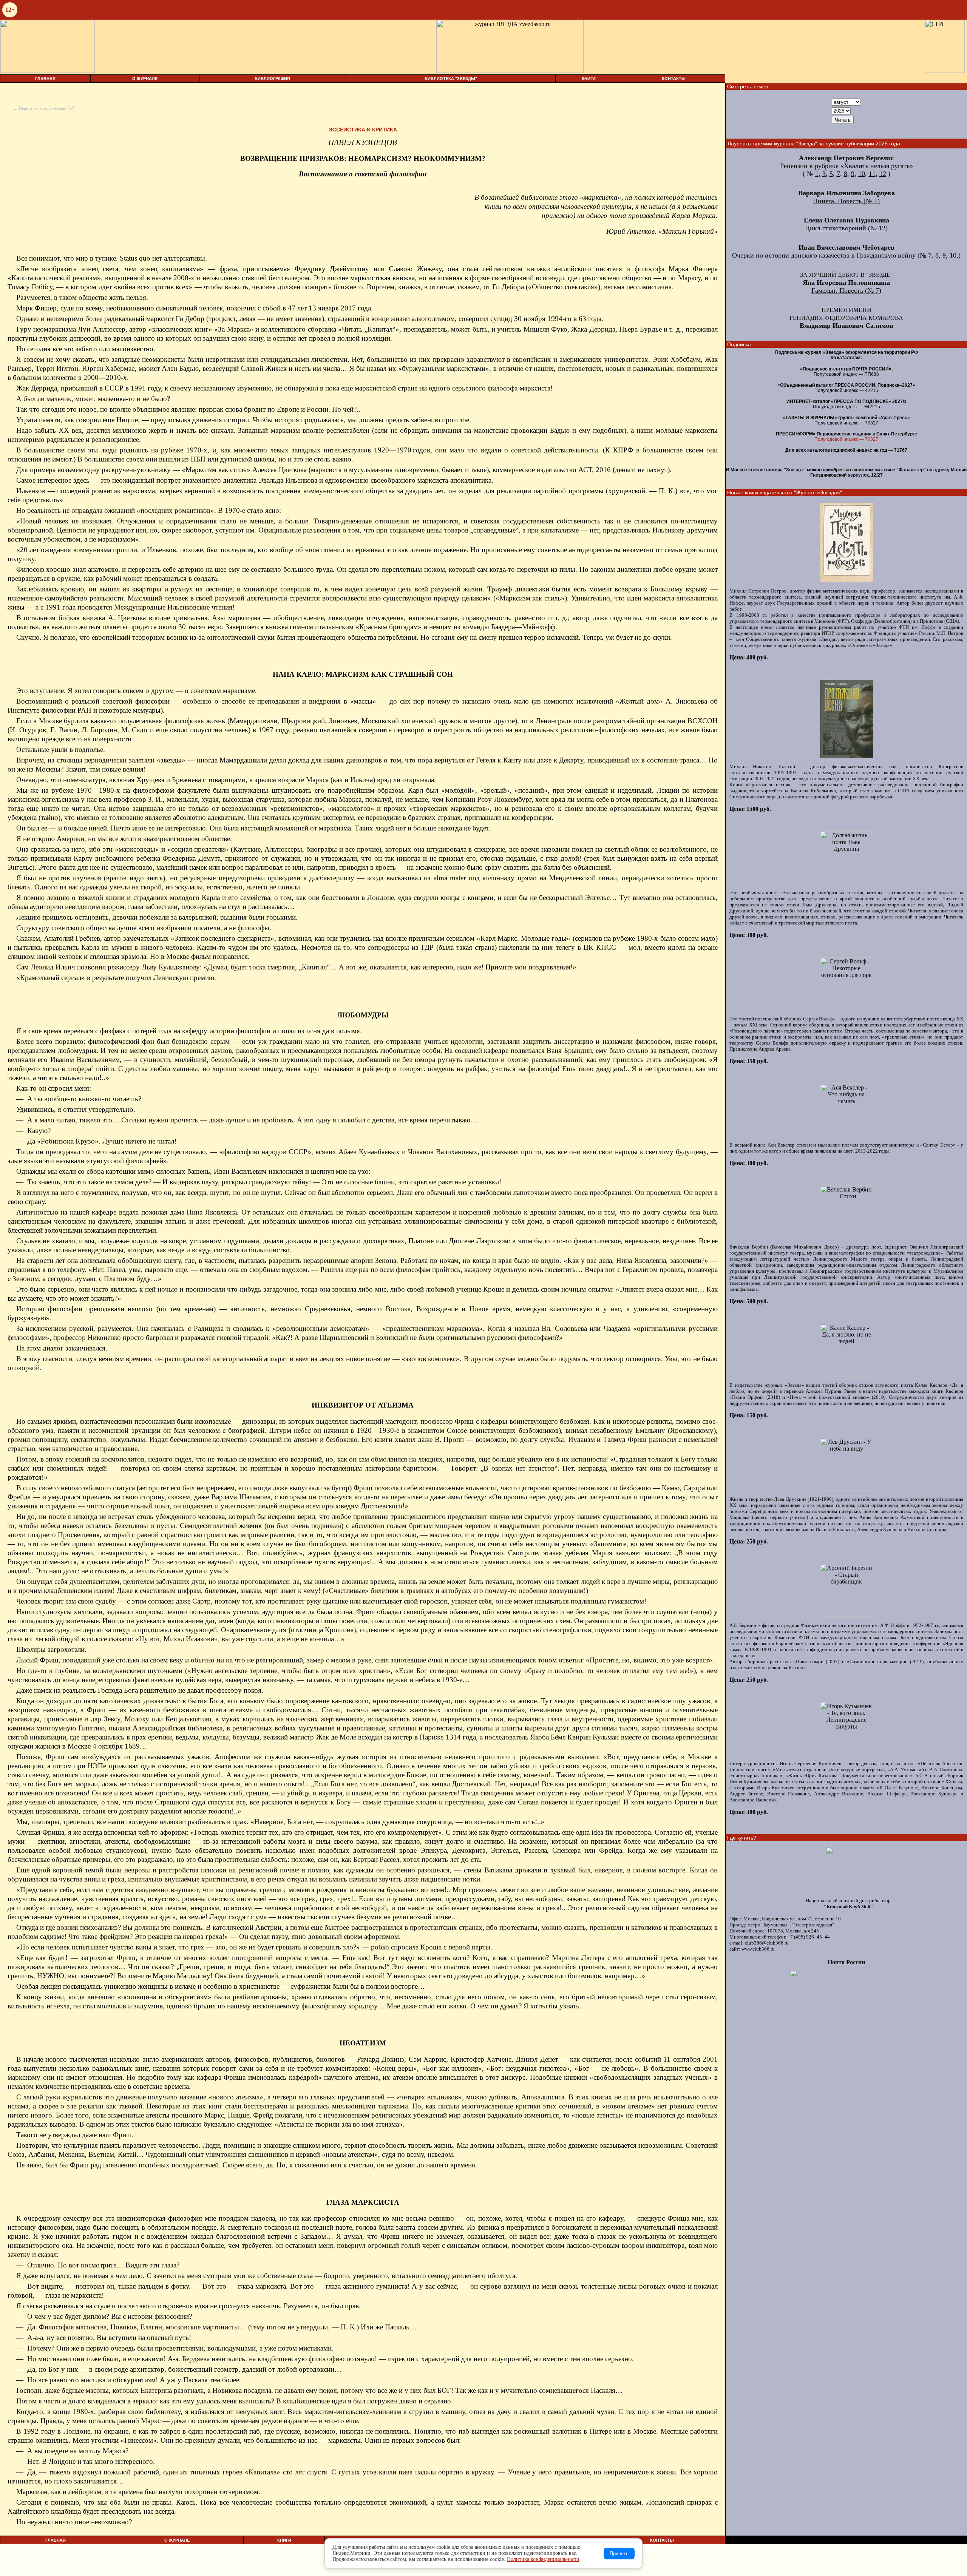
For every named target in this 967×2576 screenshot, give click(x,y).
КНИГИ (589, 79)
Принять (619, 2554)
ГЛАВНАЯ (45, 79)
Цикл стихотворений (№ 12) (846, 228)
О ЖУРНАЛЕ (145, 79)
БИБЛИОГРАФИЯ (272, 79)
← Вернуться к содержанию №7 (44, 108)
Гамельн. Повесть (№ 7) (846, 290)
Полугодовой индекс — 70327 (846, 439)
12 (883, 174)
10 (862, 174)
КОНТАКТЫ (674, 79)
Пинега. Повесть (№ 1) (846, 201)
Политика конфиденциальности (543, 2559)
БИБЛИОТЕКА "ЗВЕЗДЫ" (451, 79)
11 (872, 174)
